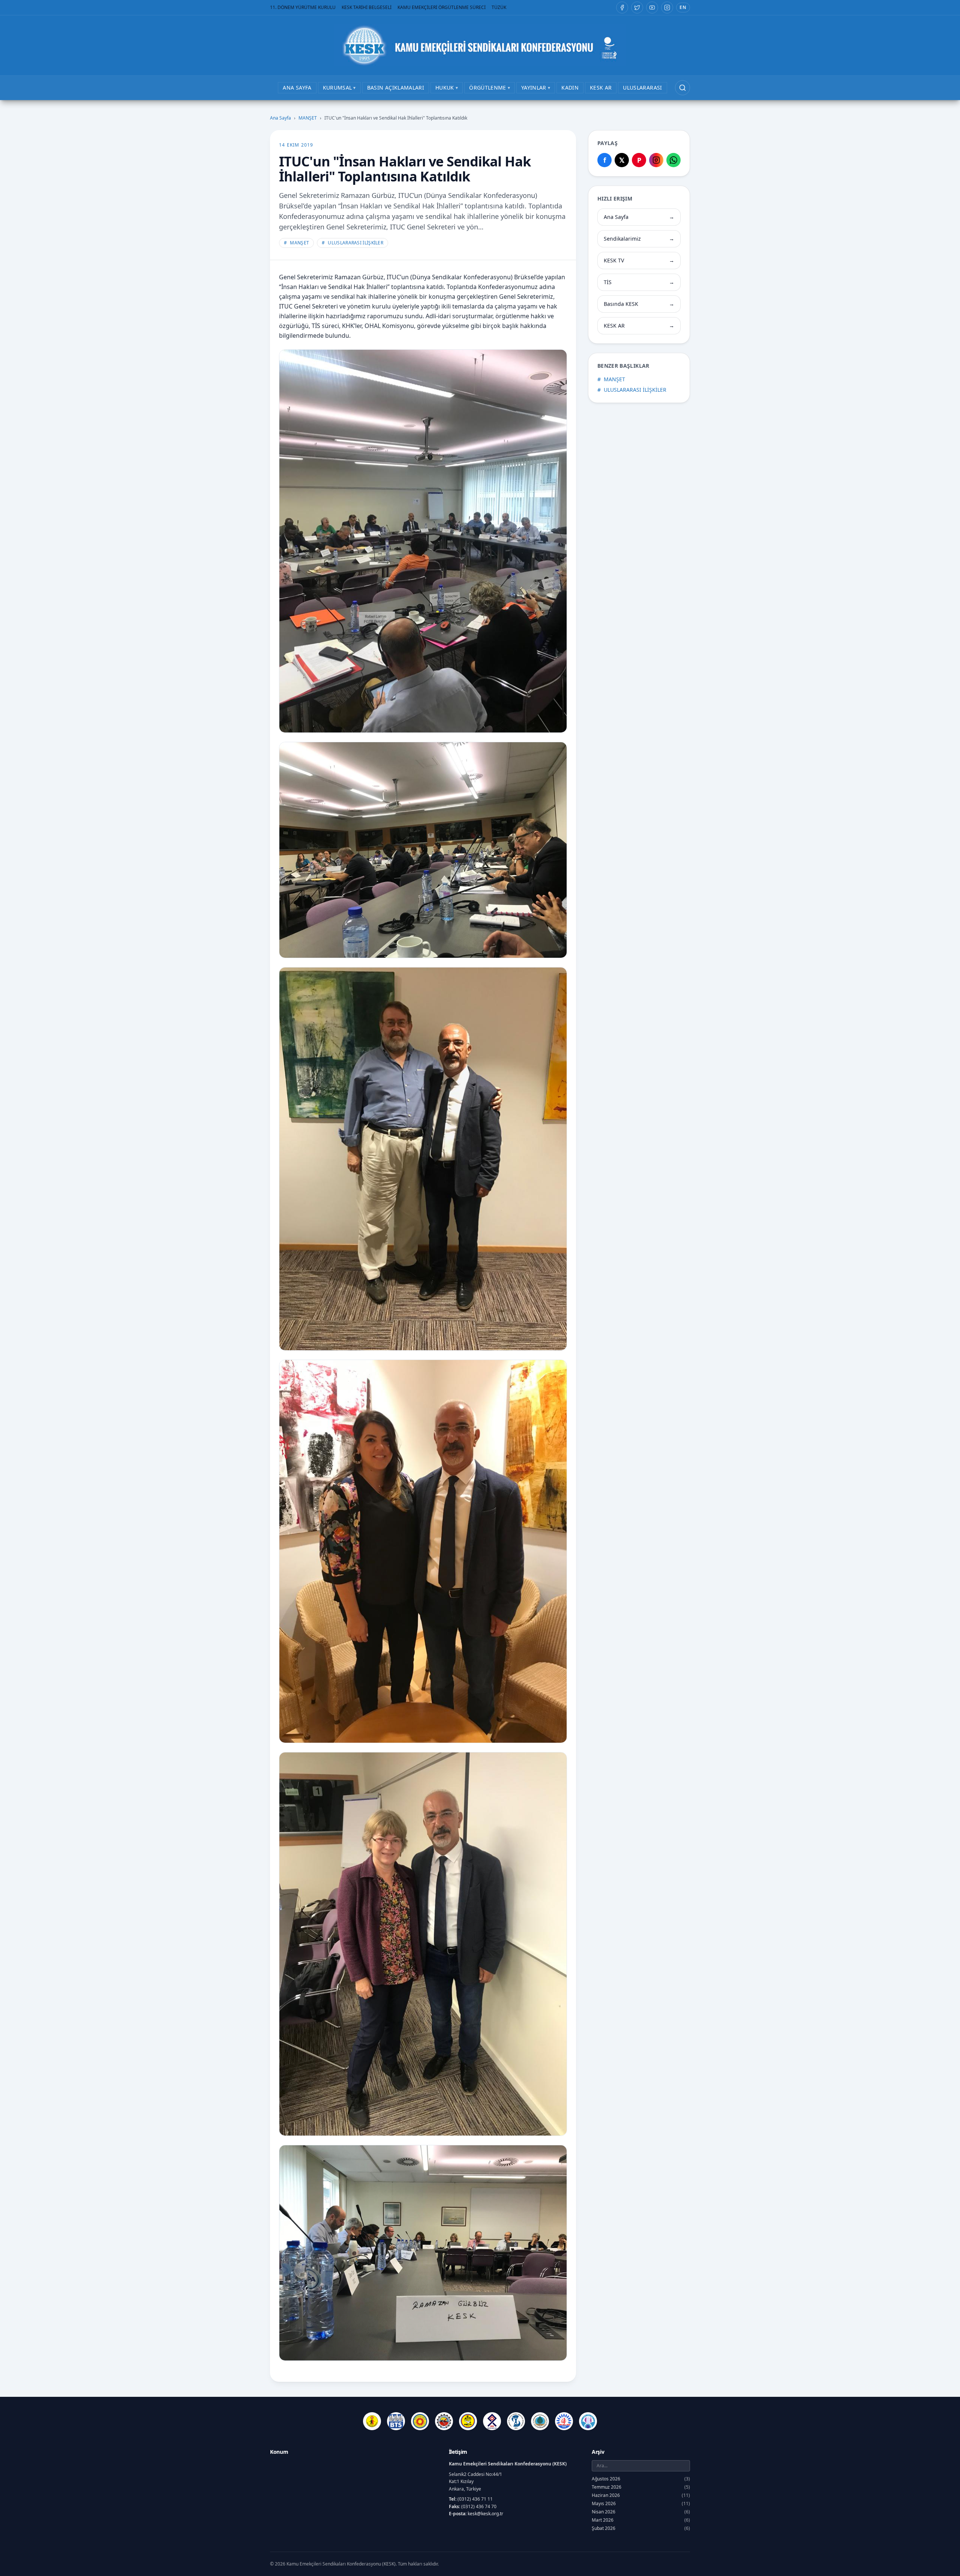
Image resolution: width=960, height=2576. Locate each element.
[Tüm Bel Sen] (564, 2421)
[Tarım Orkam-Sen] (540, 2421)
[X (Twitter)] (637, 7)
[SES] (516, 2421)
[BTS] (396, 2421)
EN (683, 7)
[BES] (372, 2421)
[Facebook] (622, 7)
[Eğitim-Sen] (420, 2421)
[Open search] (682, 88)
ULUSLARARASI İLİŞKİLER (352, 243)
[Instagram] (667, 7)
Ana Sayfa (280, 118)
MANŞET (308, 118)
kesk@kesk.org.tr (485, 2514)
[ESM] (444, 2421)
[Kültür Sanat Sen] (492, 2421)
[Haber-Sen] (468, 2421)
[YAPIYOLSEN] (588, 2421)
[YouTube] (652, 7)
